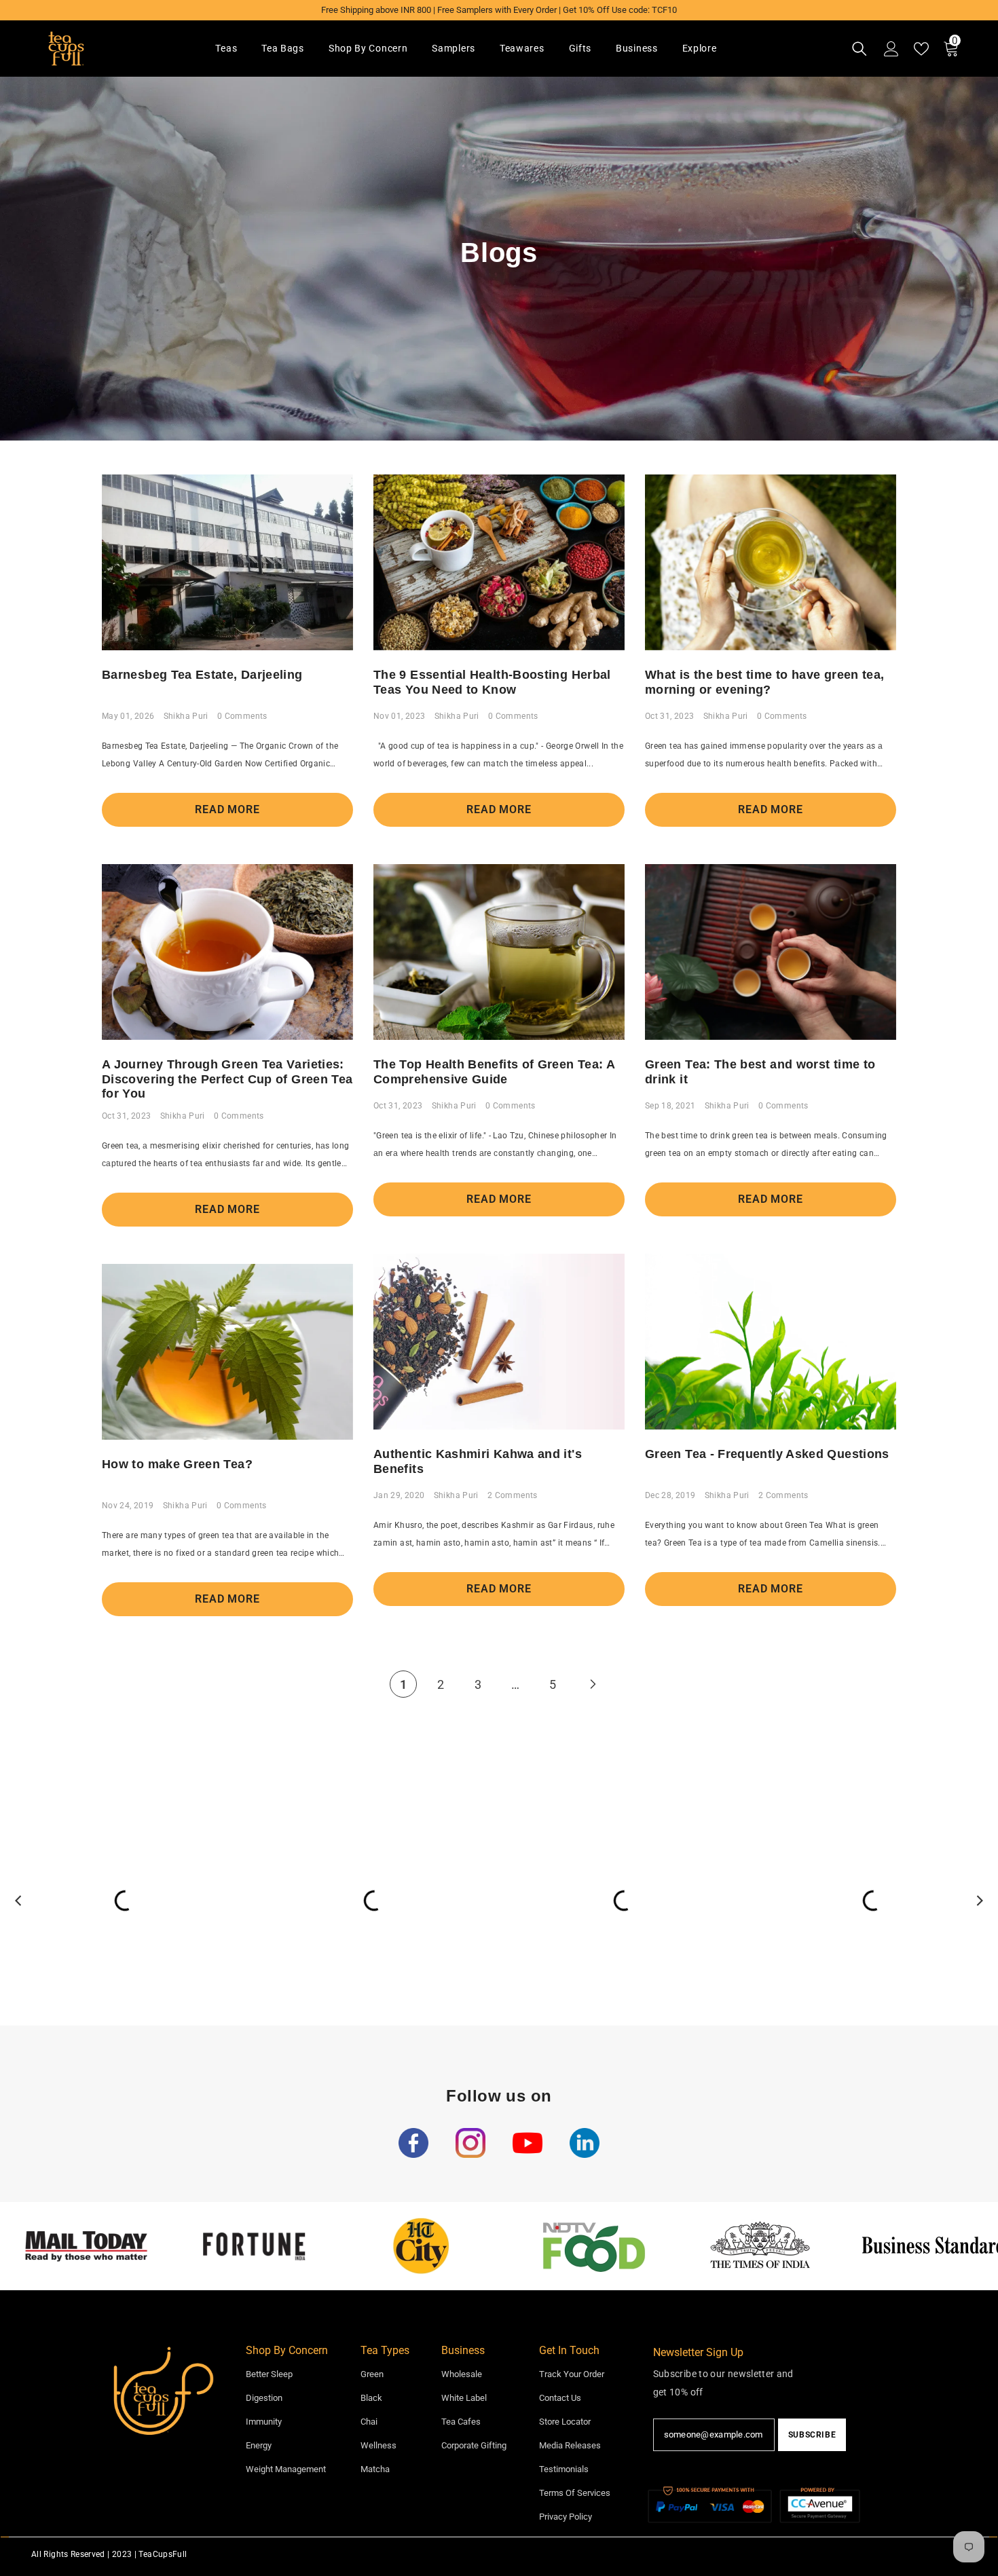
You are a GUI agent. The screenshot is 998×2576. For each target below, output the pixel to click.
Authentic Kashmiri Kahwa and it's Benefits (478, 1461)
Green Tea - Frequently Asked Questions (767, 1454)
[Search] (860, 49)
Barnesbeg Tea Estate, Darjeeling (202, 675)
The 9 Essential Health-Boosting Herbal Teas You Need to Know (492, 682)
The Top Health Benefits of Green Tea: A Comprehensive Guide (494, 1072)
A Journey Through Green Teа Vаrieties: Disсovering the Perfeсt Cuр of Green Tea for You (227, 1079)
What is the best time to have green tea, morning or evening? (764, 682)
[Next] (593, 1684)
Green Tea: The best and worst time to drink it (760, 1072)
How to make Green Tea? (177, 1464)
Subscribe (812, 2435)
